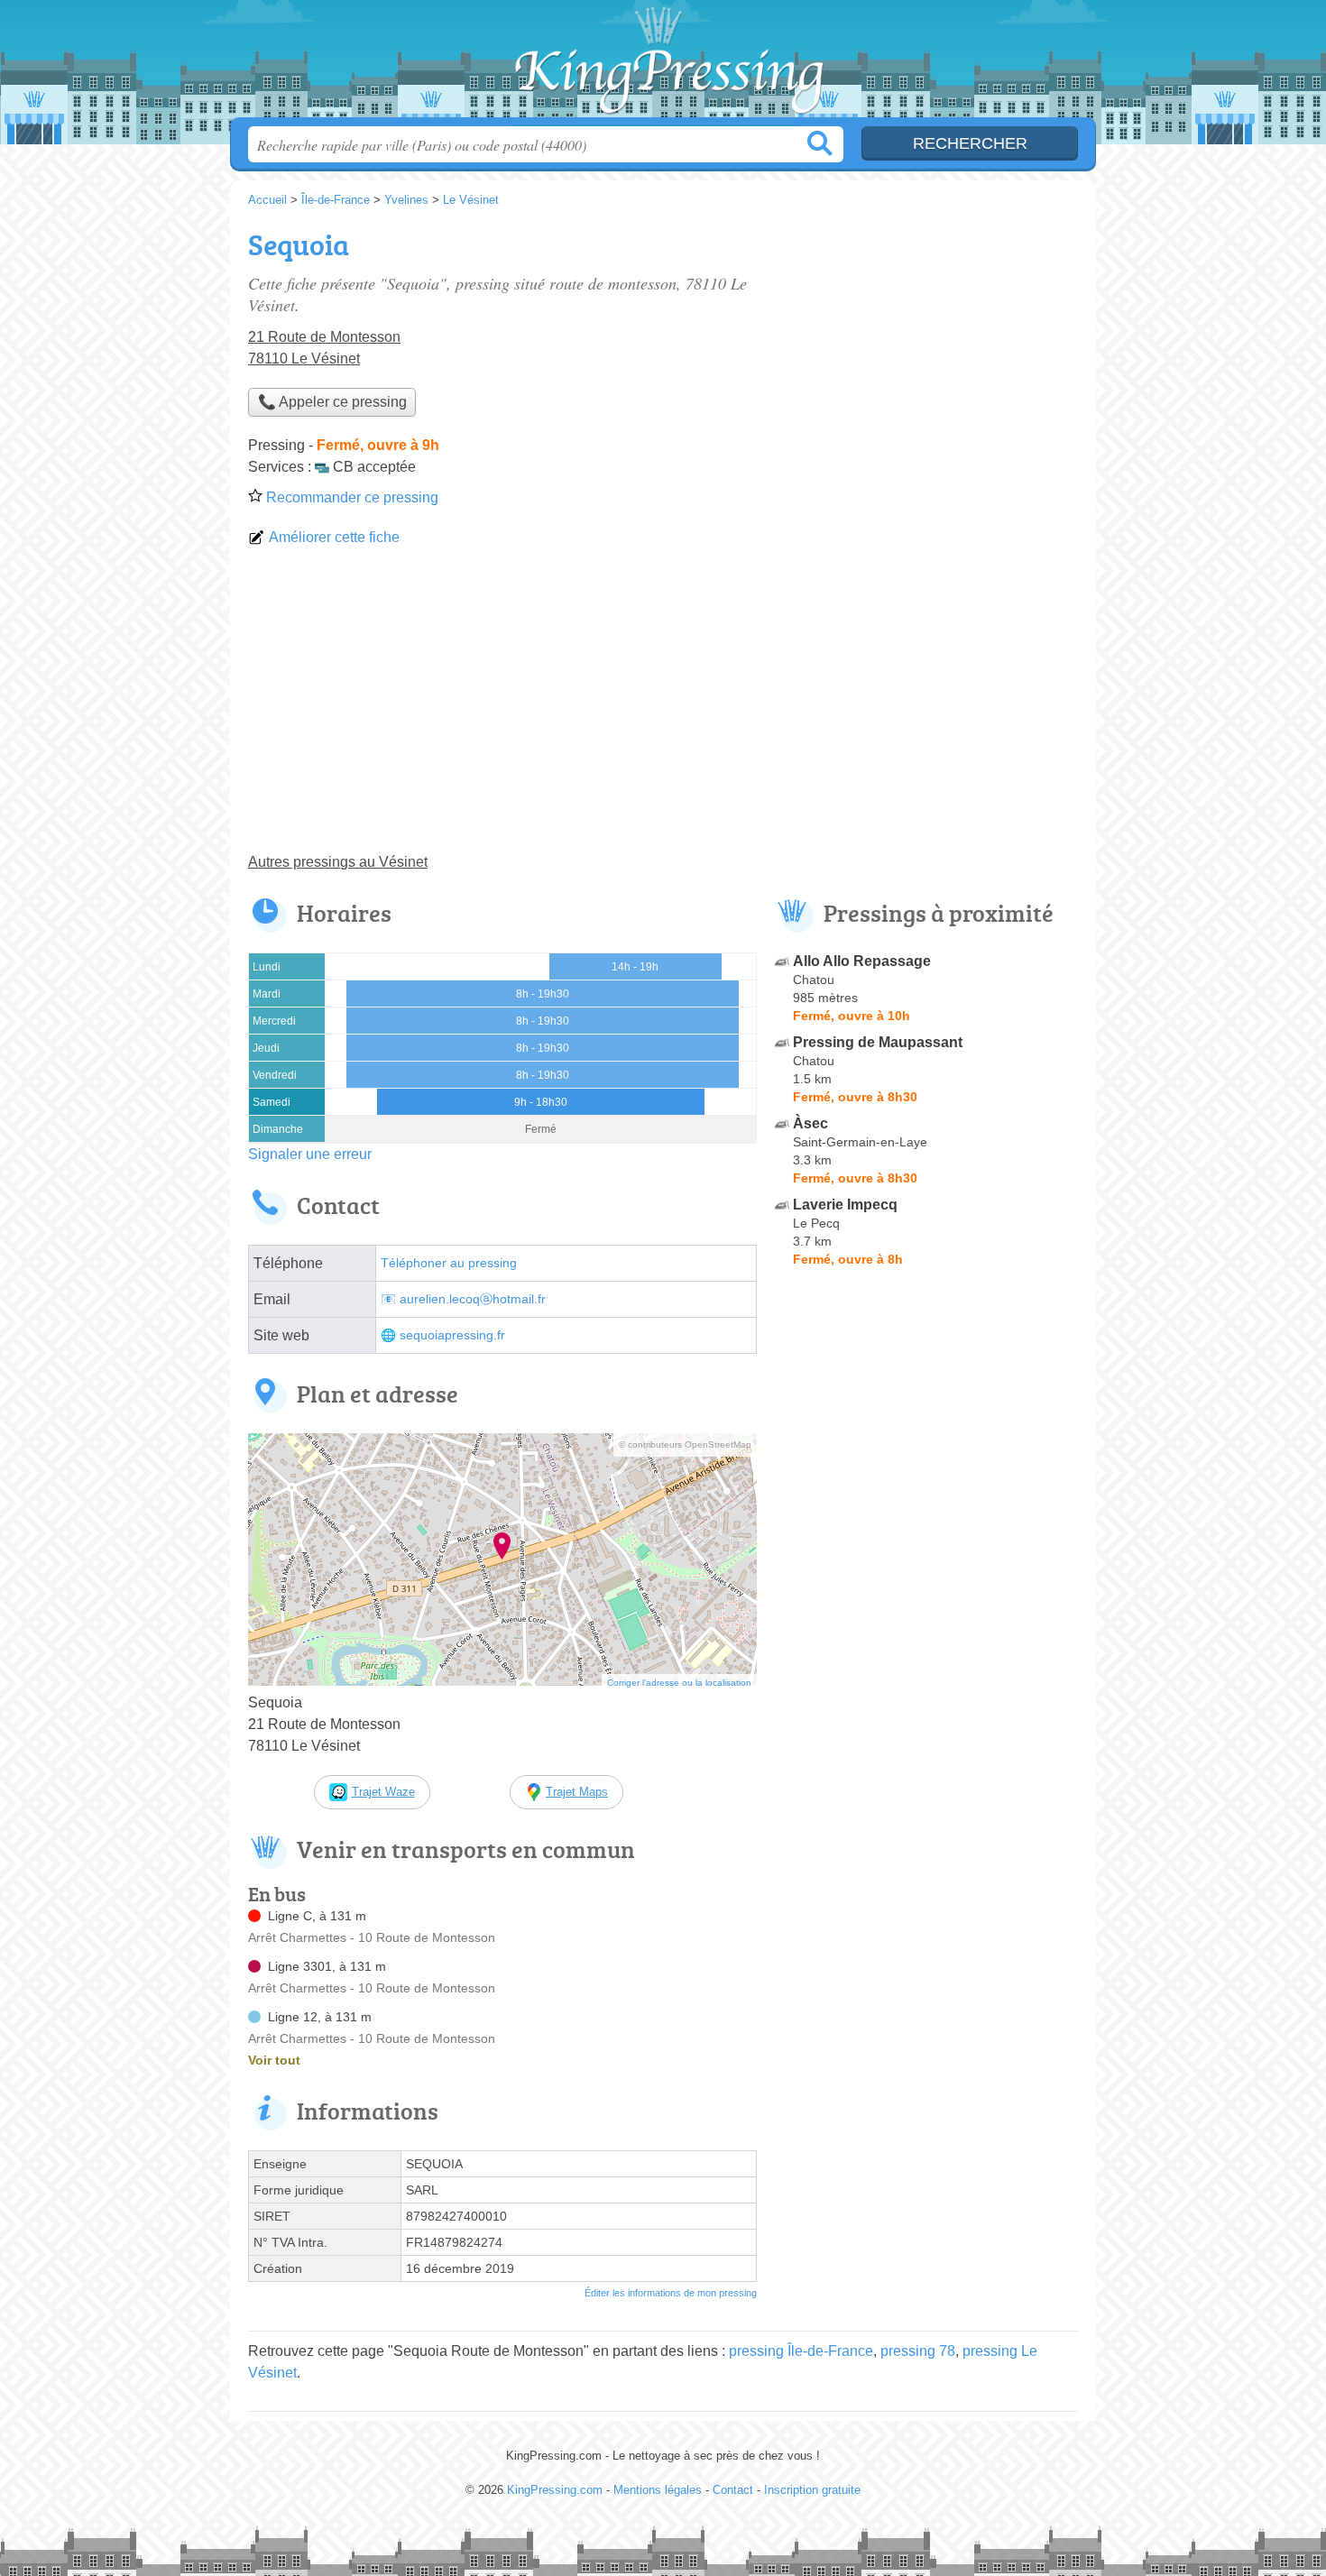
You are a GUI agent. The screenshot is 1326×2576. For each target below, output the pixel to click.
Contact (733, 2490)
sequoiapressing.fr (452, 1335)
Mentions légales (658, 2490)
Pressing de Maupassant (878, 1042)
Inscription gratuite (812, 2490)
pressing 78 (918, 2351)
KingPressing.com (663, 64)
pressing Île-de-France (801, 2351)
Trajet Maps (577, 1792)
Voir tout (274, 2060)
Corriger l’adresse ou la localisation (679, 1683)
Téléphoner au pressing (449, 1263)
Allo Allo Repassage (862, 961)
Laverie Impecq (845, 1205)
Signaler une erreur (310, 1154)
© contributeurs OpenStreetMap (685, 1444)
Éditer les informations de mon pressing (671, 2293)
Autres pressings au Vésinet (338, 862)
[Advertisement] (663, 707)
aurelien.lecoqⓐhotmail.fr (473, 1299)
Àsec (810, 1123)
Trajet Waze (383, 1792)
